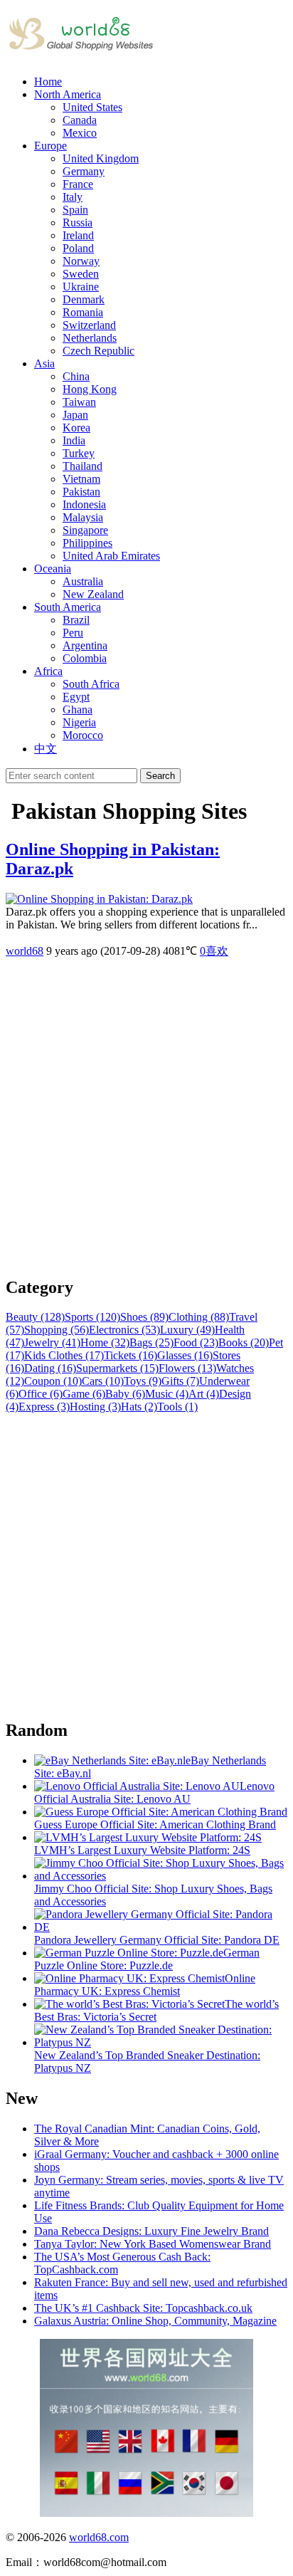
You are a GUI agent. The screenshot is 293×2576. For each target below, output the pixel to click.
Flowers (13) (187, 1368)
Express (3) (44, 1407)
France (78, 184)
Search (160, 776)
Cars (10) (103, 1381)
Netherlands (90, 338)
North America (68, 94)
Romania (83, 312)
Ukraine (81, 287)
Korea (76, 428)
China (76, 376)
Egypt (76, 697)
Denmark (84, 299)
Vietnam (81, 479)
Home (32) (105, 1342)
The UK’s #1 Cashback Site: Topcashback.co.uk (143, 2308)
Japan (75, 415)
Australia (83, 581)
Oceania (53, 569)
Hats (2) (139, 1407)
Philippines (87, 543)
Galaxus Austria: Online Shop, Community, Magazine (155, 2321)
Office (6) (41, 1394)
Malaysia (83, 517)
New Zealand (93, 594)
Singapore (85, 530)
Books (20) (244, 1342)
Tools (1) (177, 1407)
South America (68, 607)
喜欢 (214, 951)
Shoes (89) (144, 1317)
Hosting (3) (95, 1407)
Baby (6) (125, 1394)
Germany (84, 171)
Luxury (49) (187, 1330)
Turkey (79, 453)
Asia (44, 363)
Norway (81, 261)
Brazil (76, 620)
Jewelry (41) (52, 1342)
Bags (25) (151, 1342)
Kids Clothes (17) (64, 1355)
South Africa (91, 684)
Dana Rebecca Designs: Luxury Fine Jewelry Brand (151, 2231)
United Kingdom (101, 158)
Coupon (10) (53, 1381)
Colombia (85, 658)
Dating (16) (50, 1368)
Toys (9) (143, 1381)
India (74, 440)
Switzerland (89, 325)
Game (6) (84, 1394)
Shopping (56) (57, 1330)
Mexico (80, 133)
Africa (48, 671)
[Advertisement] (146, 1117)
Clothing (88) (199, 1317)
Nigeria (79, 722)
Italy (73, 197)
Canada (80, 120)
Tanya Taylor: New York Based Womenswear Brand (153, 2244)
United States (92, 107)
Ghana (78, 710)
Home (48, 82)
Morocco (83, 735)
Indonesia (84, 504)
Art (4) (204, 1394)
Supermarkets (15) (117, 1368)
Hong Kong (90, 389)
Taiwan (79, 402)
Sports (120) (92, 1317)
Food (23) (196, 1342)
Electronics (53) (124, 1330)
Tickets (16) (130, 1355)
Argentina (85, 645)
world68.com (99, 2537)
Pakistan (81, 492)
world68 (25, 951)
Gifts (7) (180, 1381)
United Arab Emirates (111, 556)
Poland (78, 248)
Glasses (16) (185, 1355)
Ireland (78, 235)
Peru (73, 633)
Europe (50, 146)
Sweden (81, 274)
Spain (75, 210)
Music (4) (167, 1394)
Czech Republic (98, 351)
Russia (78, 222)
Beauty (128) (35, 1317)
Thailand (82, 466)
